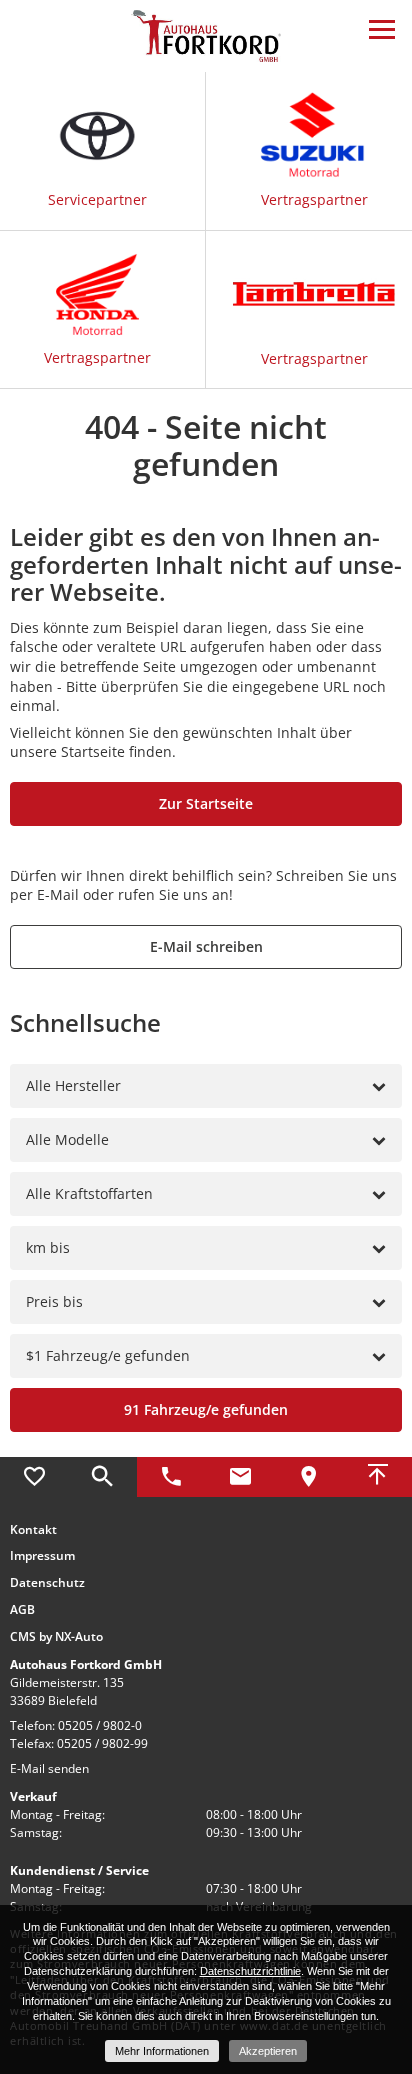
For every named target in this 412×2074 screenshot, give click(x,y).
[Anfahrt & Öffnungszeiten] (309, 1477)
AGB (22, 1610)
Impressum (42, 1556)
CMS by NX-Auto (56, 1637)
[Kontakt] (240, 1477)
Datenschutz (47, 1583)
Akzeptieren (268, 2051)
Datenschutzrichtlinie (250, 1971)
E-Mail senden (49, 1768)
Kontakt (33, 1530)
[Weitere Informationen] (206, 34)
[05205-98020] (171, 1477)
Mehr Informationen (162, 2051)
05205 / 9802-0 (100, 1725)
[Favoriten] (34, 1477)
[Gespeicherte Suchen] (103, 1477)
